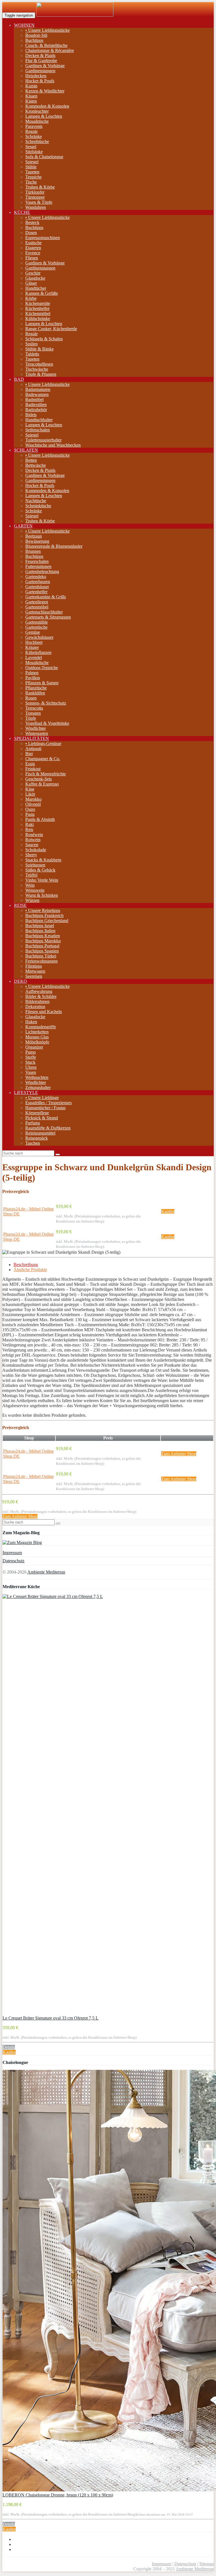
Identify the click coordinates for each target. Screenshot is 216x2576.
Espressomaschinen (43, 238)
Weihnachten (37, 1077)
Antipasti (33, 749)
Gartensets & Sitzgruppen (48, 617)
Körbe (31, 298)
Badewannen (37, 394)
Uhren (31, 1067)
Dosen (31, 233)
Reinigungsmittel (40, 1133)
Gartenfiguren (38, 582)
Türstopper (35, 197)
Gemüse (33, 632)
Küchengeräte (38, 303)
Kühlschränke (38, 319)
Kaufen (168, 1211)
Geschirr (33, 273)
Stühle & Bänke (40, 349)
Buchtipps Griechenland (47, 921)
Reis (29, 829)
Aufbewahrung (39, 991)
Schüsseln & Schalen (44, 339)
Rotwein (33, 840)
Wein (30, 885)
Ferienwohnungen (41, 961)
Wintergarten (37, 733)
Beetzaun (34, 536)
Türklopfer (35, 192)
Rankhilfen (35, 693)
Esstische (33, 243)
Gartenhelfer (36, 592)
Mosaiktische (37, 121)
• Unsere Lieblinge (42, 1098)
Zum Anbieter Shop (179, 1454)
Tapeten (32, 172)
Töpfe (31, 718)
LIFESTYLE (26, 1093)
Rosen (31, 698)
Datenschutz (13, 1561)
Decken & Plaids (40, 56)
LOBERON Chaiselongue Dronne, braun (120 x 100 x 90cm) (58, 2495)
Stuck (30, 1062)
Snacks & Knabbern (43, 860)
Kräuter (32, 647)
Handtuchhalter (39, 420)
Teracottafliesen (39, 364)
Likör (30, 794)
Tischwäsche (37, 369)
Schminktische (38, 506)
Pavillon (33, 678)
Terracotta (34, 708)
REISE (20, 905)
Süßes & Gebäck (40, 870)
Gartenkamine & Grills (46, 597)
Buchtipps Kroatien (43, 936)
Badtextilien (36, 405)
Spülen (31, 344)
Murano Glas (37, 1037)
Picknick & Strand (42, 1118)
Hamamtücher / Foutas (45, 1108)
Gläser (31, 283)
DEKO (21, 981)
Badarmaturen (38, 389)
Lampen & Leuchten (44, 116)
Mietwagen (35, 971)
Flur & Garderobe (41, 61)
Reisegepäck (37, 1138)
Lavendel (34, 657)
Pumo (31, 1052)
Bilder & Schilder (41, 996)
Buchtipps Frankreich (44, 915)
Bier (29, 754)
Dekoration (35, 1007)
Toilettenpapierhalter (43, 440)
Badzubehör (36, 410)
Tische (31, 182)
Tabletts (32, 354)
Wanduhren (36, 207)
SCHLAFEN (26, 450)
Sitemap (207, 2564)
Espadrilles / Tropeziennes (49, 1103)
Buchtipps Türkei (41, 956)
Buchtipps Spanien (42, 951)
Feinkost (33, 769)
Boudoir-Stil (36, 35)
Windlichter (36, 728)
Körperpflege (37, 1113)
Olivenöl (33, 804)
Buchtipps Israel (40, 926)
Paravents (34, 126)
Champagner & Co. (43, 759)
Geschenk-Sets (39, 779)
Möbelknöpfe (37, 1042)
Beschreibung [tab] (26, 1265)
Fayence (33, 253)
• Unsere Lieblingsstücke (48, 30)
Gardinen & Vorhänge (45, 66)
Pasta (30, 814)
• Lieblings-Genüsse (43, 743)
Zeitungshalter (38, 1087)
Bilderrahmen (37, 1001)
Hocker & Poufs (40, 81)
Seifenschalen (38, 430)
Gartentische (36, 627)
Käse (30, 789)
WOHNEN (24, 25)
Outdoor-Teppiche (42, 668)
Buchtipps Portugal (42, 946)
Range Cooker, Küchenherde (51, 329)
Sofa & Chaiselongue (44, 157)
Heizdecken (36, 76)
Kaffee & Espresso (42, 784)
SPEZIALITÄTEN (31, 738)
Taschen (33, 1143)
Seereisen (34, 976)
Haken (31, 1022)
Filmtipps (34, 966)
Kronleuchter (37, 111)
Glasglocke (35, 278)
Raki (30, 824)
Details (9, 2047)
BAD (19, 379)
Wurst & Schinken (42, 895)
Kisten (31, 101)
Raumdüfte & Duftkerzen (48, 1128)
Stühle (31, 167)
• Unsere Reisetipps (43, 910)
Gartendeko (36, 577)
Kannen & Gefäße (42, 293)
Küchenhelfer (37, 308)
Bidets (31, 415)
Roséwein (34, 835)
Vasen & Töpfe (39, 202)
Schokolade (36, 850)
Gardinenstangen (40, 71)
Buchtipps (34, 40)
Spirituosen (35, 865)
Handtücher (36, 288)
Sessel (31, 147)
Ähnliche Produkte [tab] (30, 1270)
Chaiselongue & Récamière (50, 50)
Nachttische (36, 501)
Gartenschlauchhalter (44, 612)
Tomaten (33, 713)
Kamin (31, 86)
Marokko (33, 799)
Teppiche (33, 177)
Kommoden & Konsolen (47, 106)
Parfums (33, 1123)
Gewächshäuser (39, 637)
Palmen (32, 673)
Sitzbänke (34, 152)
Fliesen (32, 258)
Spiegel (32, 162)
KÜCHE (22, 212)
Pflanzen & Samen (42, 683)
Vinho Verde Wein (42, 880)
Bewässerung (37, 541)
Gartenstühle (37, 622)
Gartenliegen (37, 602)
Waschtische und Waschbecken (53, 445)
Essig (30, 764)
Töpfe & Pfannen (41, 374)
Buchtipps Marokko (43, 941)
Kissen (31, 96)
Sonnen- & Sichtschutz (46, 703)
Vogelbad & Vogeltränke (47, 723)
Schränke (34, 136)
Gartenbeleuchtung (42, 571)
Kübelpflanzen (38, 652)
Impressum (12, 1553)
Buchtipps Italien (40, 931)
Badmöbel (34, 399)
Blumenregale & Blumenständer (54, 546)
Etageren (33, 248)
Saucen (32, 845)
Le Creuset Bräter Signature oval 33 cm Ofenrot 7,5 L (50, 2018)
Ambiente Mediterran (46, 1572)
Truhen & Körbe (40, 187)
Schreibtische (37, 142)
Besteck (32, 222)
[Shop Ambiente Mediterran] (75, 15)
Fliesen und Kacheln (44, 1012)
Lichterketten (37, 1032)
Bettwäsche (36, 465)
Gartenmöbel (37, 607)
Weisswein (35, 890)
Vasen (31, 1072)
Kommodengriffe (41, 1027)
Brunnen (33, 551)
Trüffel (31, 875)
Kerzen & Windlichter (45, 91)
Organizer (34, 1047)
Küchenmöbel (38, 313)
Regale (31, 131)
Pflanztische (36, 688)
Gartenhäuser (37, 587)
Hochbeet (34, 642)
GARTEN (23, 526)
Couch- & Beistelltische (46, 45)
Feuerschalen (37, 561)
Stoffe (31, 1057)
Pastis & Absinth (40, 819)
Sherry (31, 855)
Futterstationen (38, 566)
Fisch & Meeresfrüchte (46, 774)
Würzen (32, 900)
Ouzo (30, 809)
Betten (31, 460)
